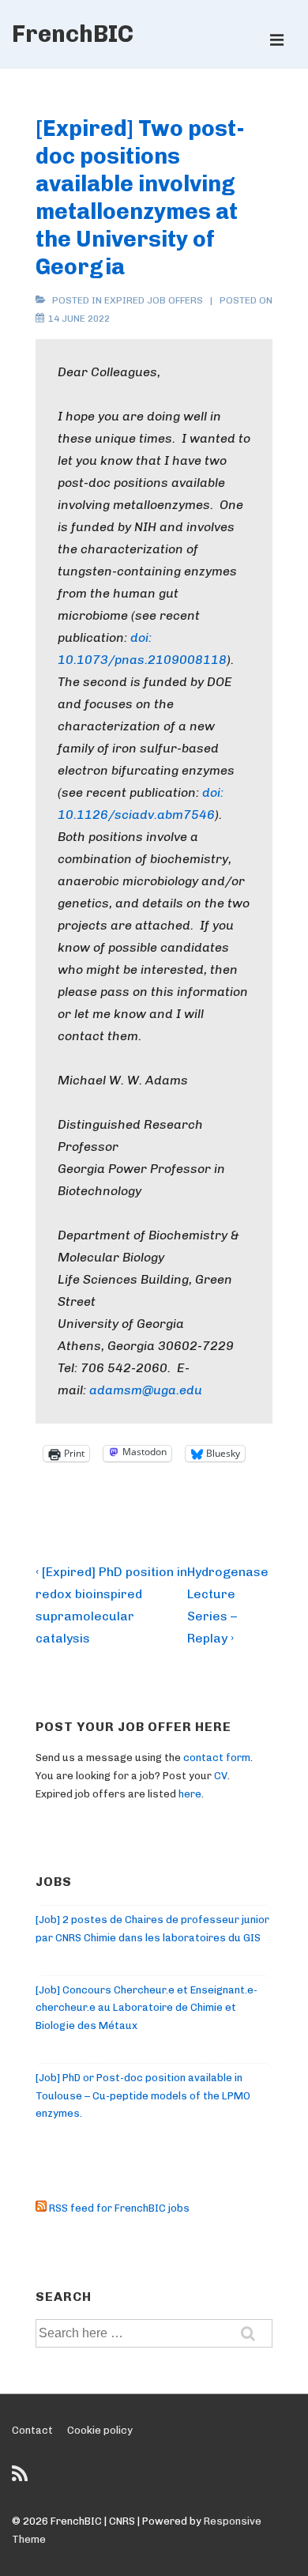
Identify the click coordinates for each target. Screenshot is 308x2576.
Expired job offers (154, 300)
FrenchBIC (73, 34)
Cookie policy (100, 2430)
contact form (217, 1758)
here (190, 1794)
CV (221, 1776)
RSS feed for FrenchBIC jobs (118, 2208)
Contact (32, 2430)
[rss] (22, 2479)
